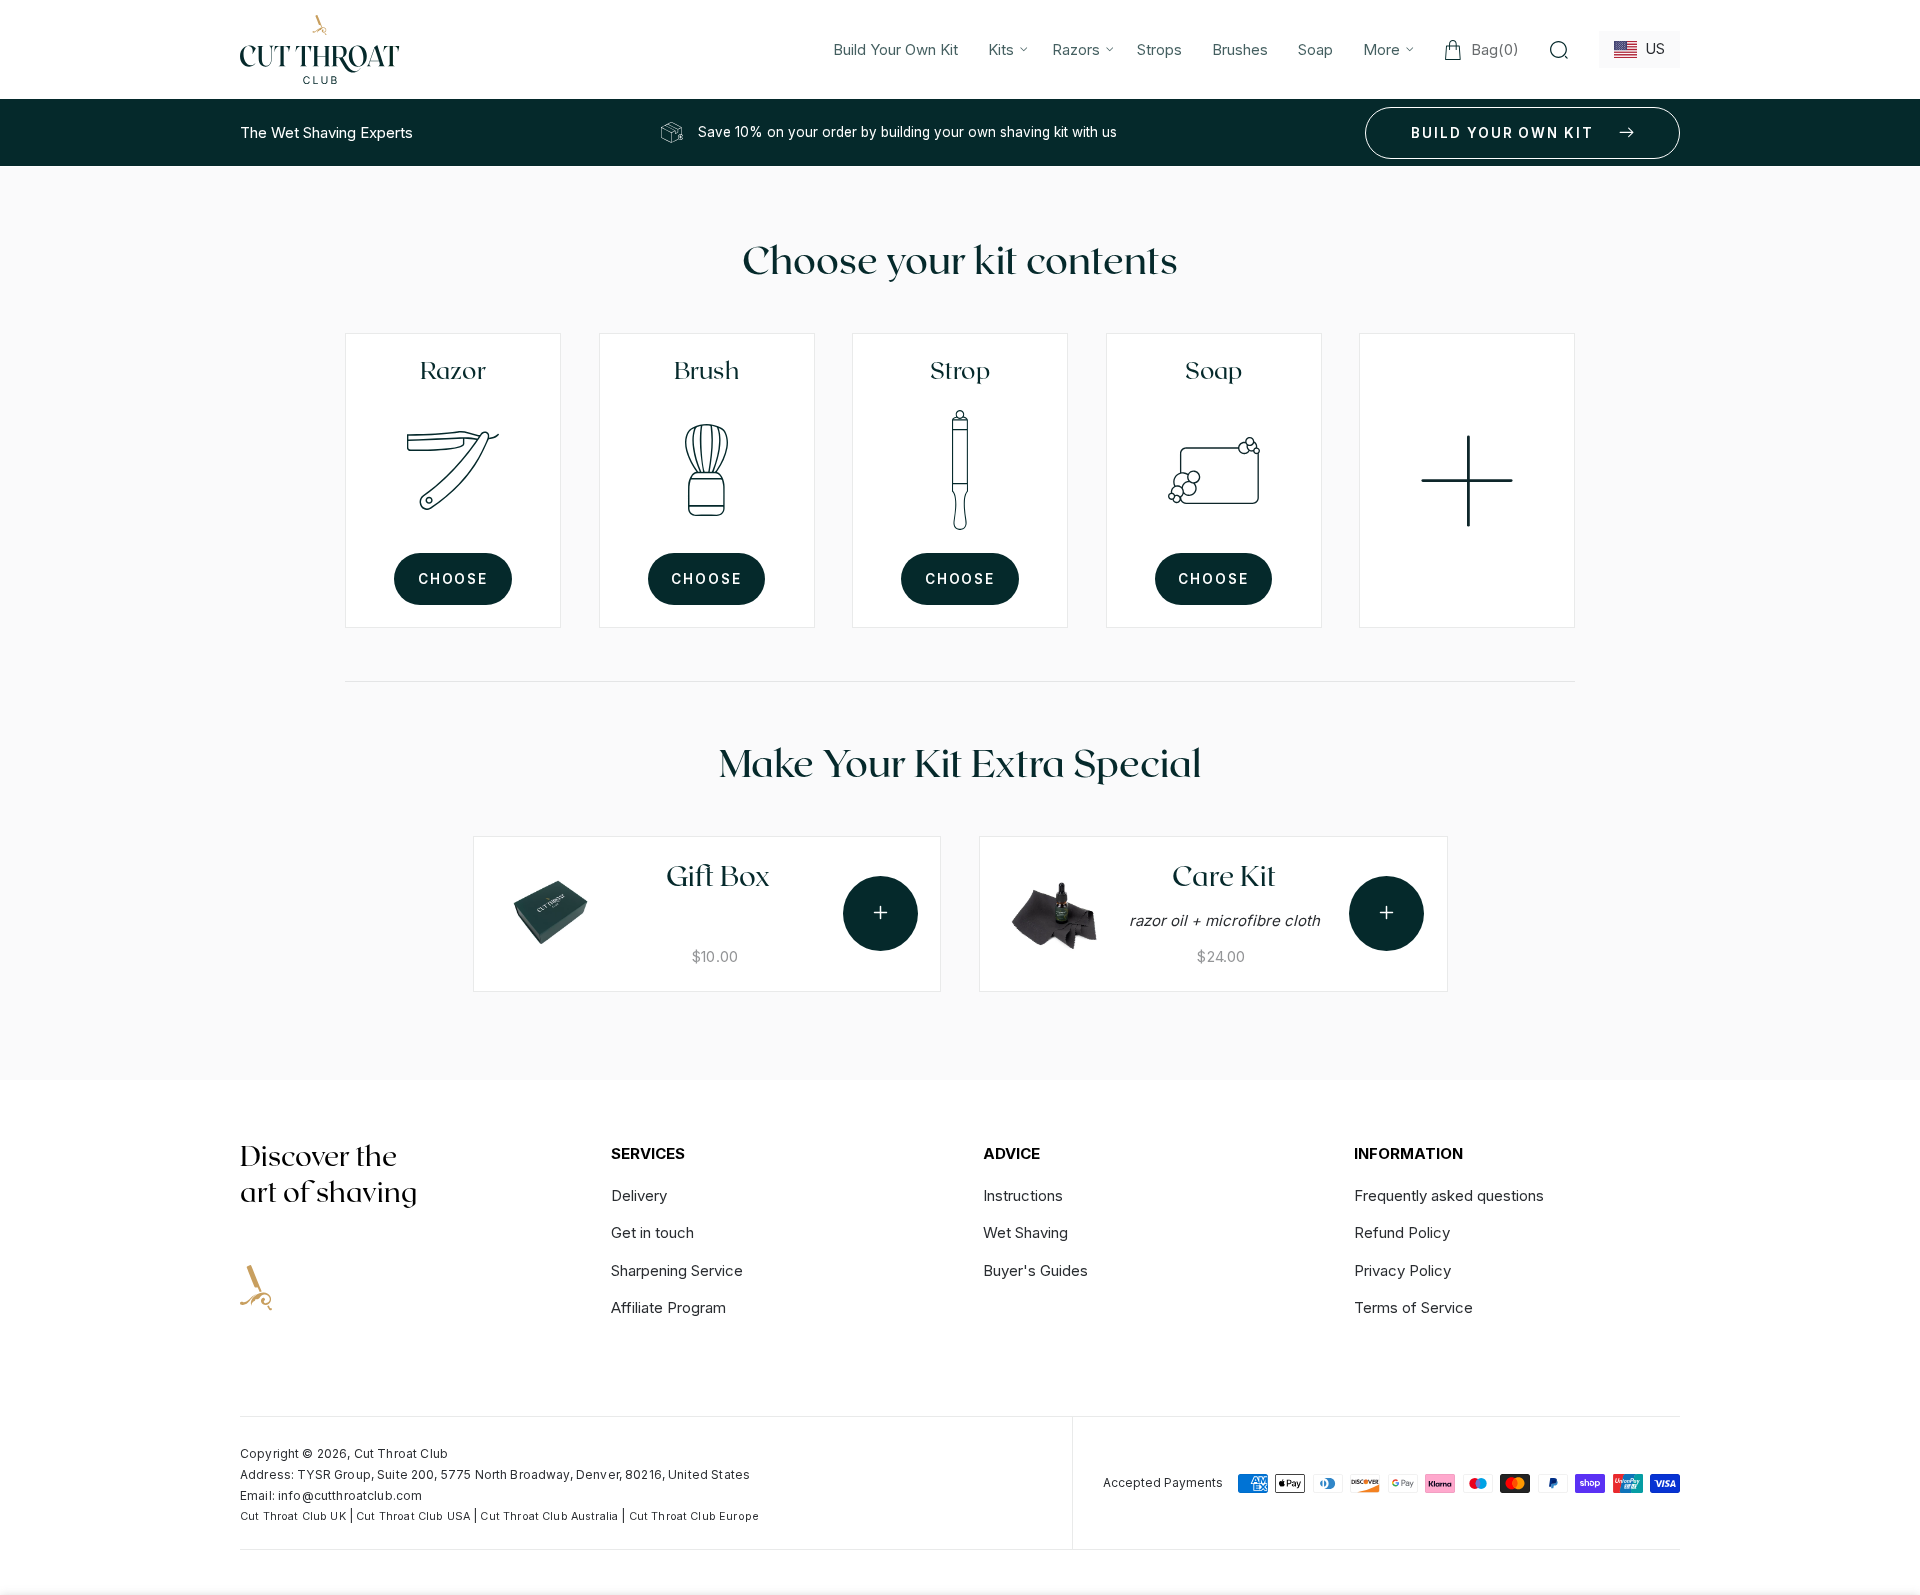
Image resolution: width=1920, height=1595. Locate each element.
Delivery (639, 1196)
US (1651, 48)
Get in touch (652, 1232)
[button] (1005, 49)
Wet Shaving (1025, 1232)
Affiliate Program (668, 1307)
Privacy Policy (1402, 1270)
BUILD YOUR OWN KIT (1502, 133)
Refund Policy (1402, 1232)
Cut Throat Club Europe (694, 1516)
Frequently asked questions (1449, 1196)
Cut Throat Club (401, 1453)
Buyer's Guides (1035, 1270)
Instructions (1023, 1196)
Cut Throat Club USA (413, 1516)
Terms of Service (1413, 1307)
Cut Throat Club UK (293, 1516)
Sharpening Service (677, 1270)
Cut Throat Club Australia (549, 1516)
